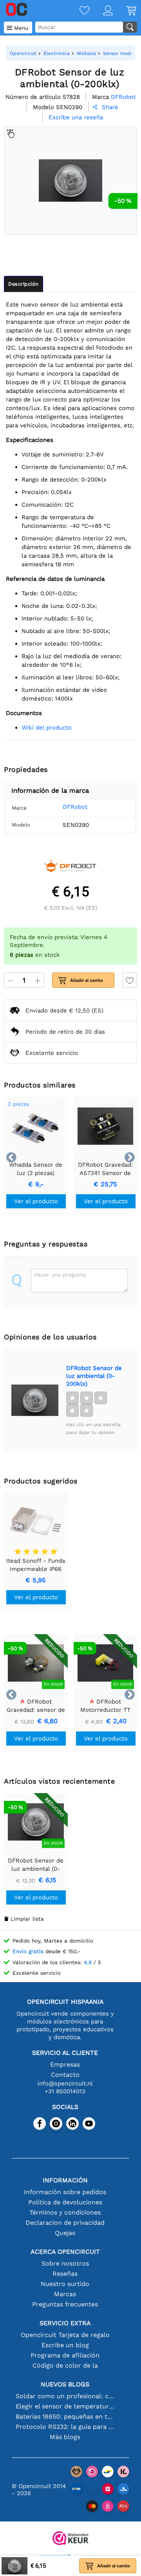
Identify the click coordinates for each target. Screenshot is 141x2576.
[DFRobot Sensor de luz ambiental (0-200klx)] (35, 1400)
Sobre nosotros (65, 2263)
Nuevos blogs (65, 2384)
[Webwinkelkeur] (70, 2539)
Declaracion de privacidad (65, 2223)
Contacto (65, 2075)
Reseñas (65, 2274)
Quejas (65, 2233)
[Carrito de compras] (125, 11)
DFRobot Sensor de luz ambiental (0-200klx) (94, 1376)
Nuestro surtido (65, 2284)
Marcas (65, 2294)
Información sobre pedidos (65, 2192)
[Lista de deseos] (78, 11)
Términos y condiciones (65, 2212)
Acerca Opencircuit (65, 2252)
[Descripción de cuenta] (101, 11)
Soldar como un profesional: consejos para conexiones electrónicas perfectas (65, 2396)
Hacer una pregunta (60, 1275)
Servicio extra (65, 2323)
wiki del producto (47, 728)
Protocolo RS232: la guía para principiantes (65, 2427)
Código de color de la (65, 2365)
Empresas (65, 2064)
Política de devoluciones (65, 2202)
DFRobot (75, 807)
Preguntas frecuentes (65, 2304)
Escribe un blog (65, 2345)
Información (65, 2180)
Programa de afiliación (65, 2355)
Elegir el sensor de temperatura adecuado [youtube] (65, 2406)
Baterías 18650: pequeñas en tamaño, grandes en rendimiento (65, 2416)
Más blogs (65, 2437)
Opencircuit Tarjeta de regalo (65, 2335)
